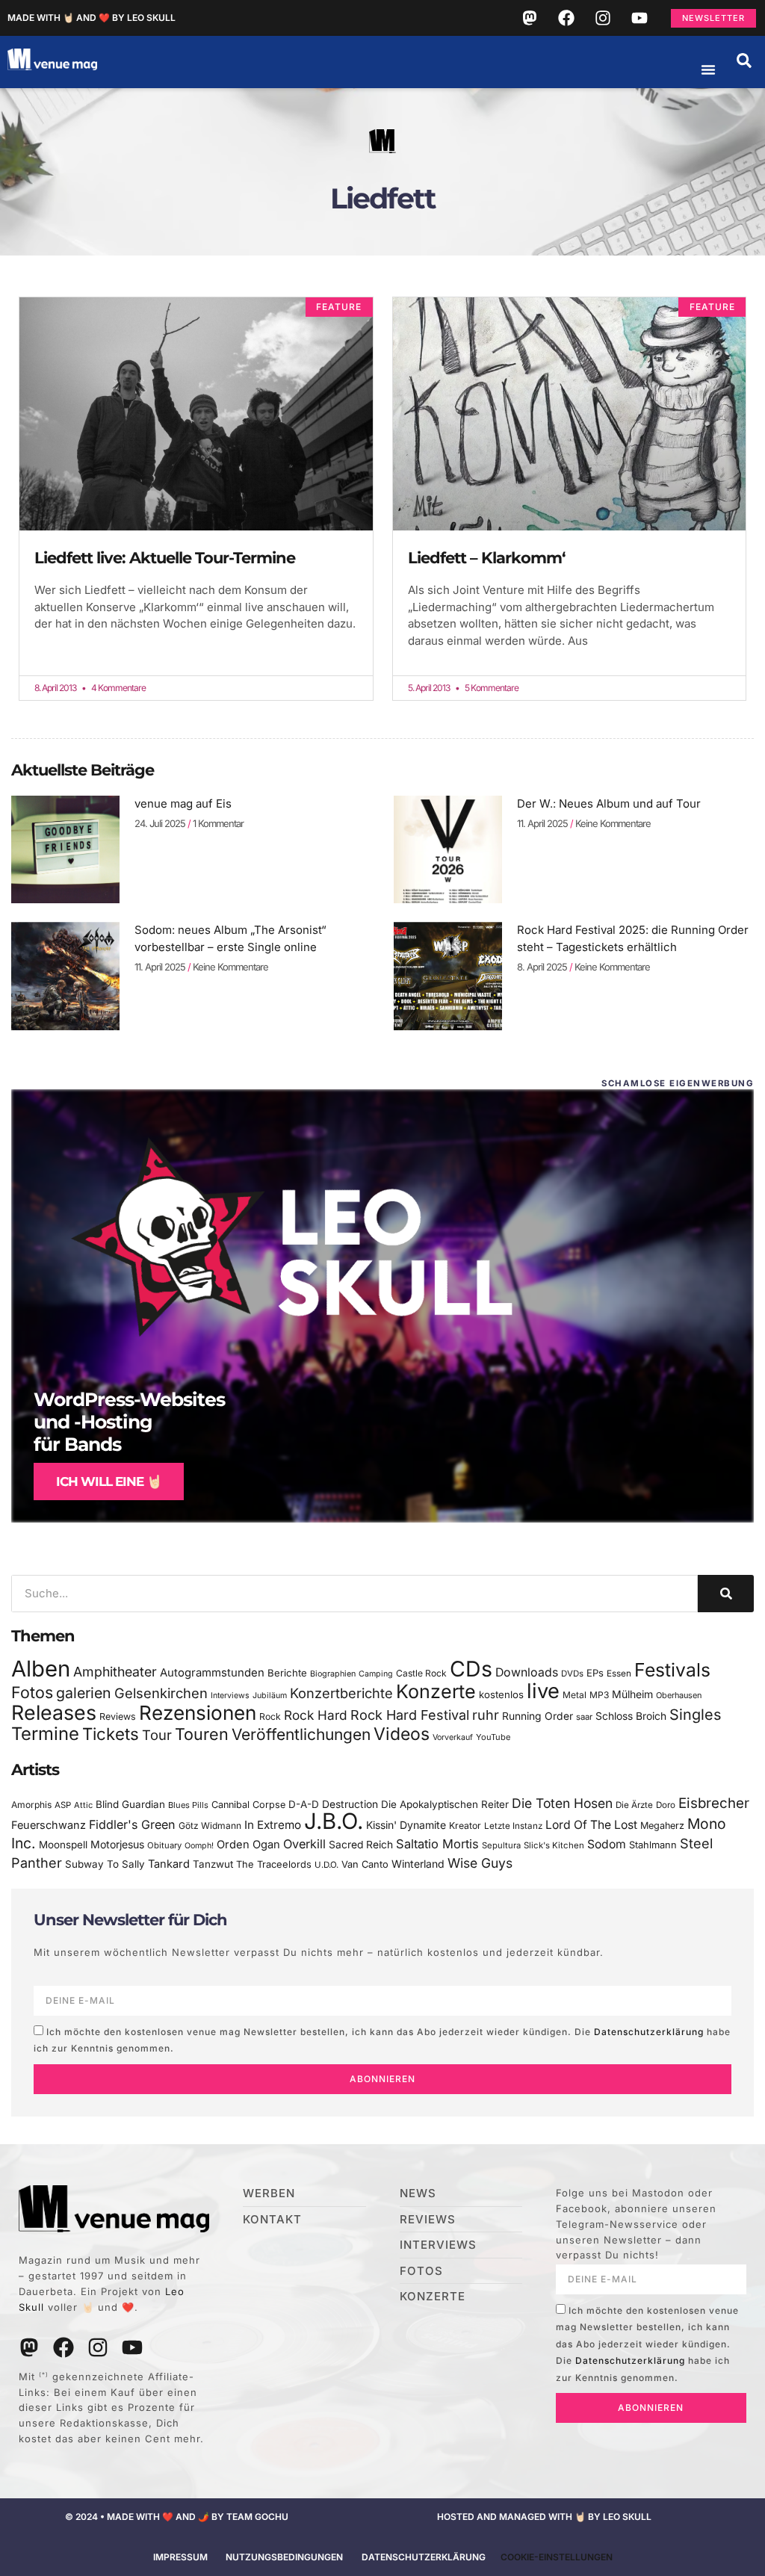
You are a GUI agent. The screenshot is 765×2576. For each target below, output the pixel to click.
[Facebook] (566, 18)
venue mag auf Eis (183, 804)
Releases (54, 1712)
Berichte (287, 1673)
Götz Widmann (210, 1826)
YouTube (493, 1737)
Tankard (169, 1864)
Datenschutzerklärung (649, 2032)
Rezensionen (198, 1713)
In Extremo (273, 1825)
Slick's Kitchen (554, 1845)
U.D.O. (326, 1865)
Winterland (418, 1864)
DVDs (572, 1674)
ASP (63, 1805)
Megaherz (662, 1826)
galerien (84, 1693)
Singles (695, 1715)
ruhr (486, 1715)
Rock (270, 1716)
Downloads (527, 1672)
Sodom (607, 1844)
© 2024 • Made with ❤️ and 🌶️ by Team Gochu (177, 2517)
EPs (595, 1673)
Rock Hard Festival (410, 1715)
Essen (619, 1674)
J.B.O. (334, 1821)
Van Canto (365, 1864)
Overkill (304, 1844)
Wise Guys (480, 1863)
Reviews (118, 1716)
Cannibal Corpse (248, 1805)
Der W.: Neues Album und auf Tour (609, 804)
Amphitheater (115, 1672)
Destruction (350, 1804)
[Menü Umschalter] (708, 69)
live (543, 1691)
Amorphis (31, 1805)
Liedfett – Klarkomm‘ (487, 558)
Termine (45, 1734)
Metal (574, 1695)
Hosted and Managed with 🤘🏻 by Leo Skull (544, 2517)
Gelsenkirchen (161, 1693)
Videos (402, 1734)
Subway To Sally (105, 1864)
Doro (666, 1805)
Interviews (230, 1696)
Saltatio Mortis (437, 1844)
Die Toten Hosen (562, 1803)
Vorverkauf (453, 1737)
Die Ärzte (634, 1805)
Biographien (333, 1674)
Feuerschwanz (49, 1825)
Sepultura (501, 1845)
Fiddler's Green (132, 1824)
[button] (744, 61)
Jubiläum (270, 1696)
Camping (376, 1674)
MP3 (599, 1695)
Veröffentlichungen (301, 1734)
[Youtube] (639, 18)
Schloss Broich (631, 1716)
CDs (471, 1669)
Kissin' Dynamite (406, 1825)
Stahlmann (653, 1845)
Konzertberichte (341, 1693)
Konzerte (436, 1691)
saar (584, 1717)
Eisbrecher (714, 1803)
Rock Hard (316, 1715)
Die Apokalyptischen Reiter (445, 1804)
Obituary (164, 1845)
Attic (83, 1805)
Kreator (465, 1826)
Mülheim (632, 1694)
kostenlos (501, 1694)
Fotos (32, 1692)
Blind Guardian (130, 1804)
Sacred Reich (361, 1845)
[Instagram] (603, 18)
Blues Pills (188, 1805)
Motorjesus (117, 1844)
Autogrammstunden (212, 1673)
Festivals (672, 1670)
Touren (202, 1734)
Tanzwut (213, 1864)
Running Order (538, 1716)
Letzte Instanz (513, 1826)
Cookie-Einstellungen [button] (557, 2557)
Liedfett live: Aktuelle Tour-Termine (165, 558)
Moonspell (63, 1845)
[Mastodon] (530, 18)
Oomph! (199, 1846)
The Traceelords (274, 1864)
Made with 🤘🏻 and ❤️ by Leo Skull (92, 18)
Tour (157, 1735)
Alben (41, 1669)
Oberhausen (679, 1695)
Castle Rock (421, 1673)
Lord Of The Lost (591, 1825)
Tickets (111, 1734)
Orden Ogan (248, 1845)
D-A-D (304, 1804)
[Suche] (726, 1594)
